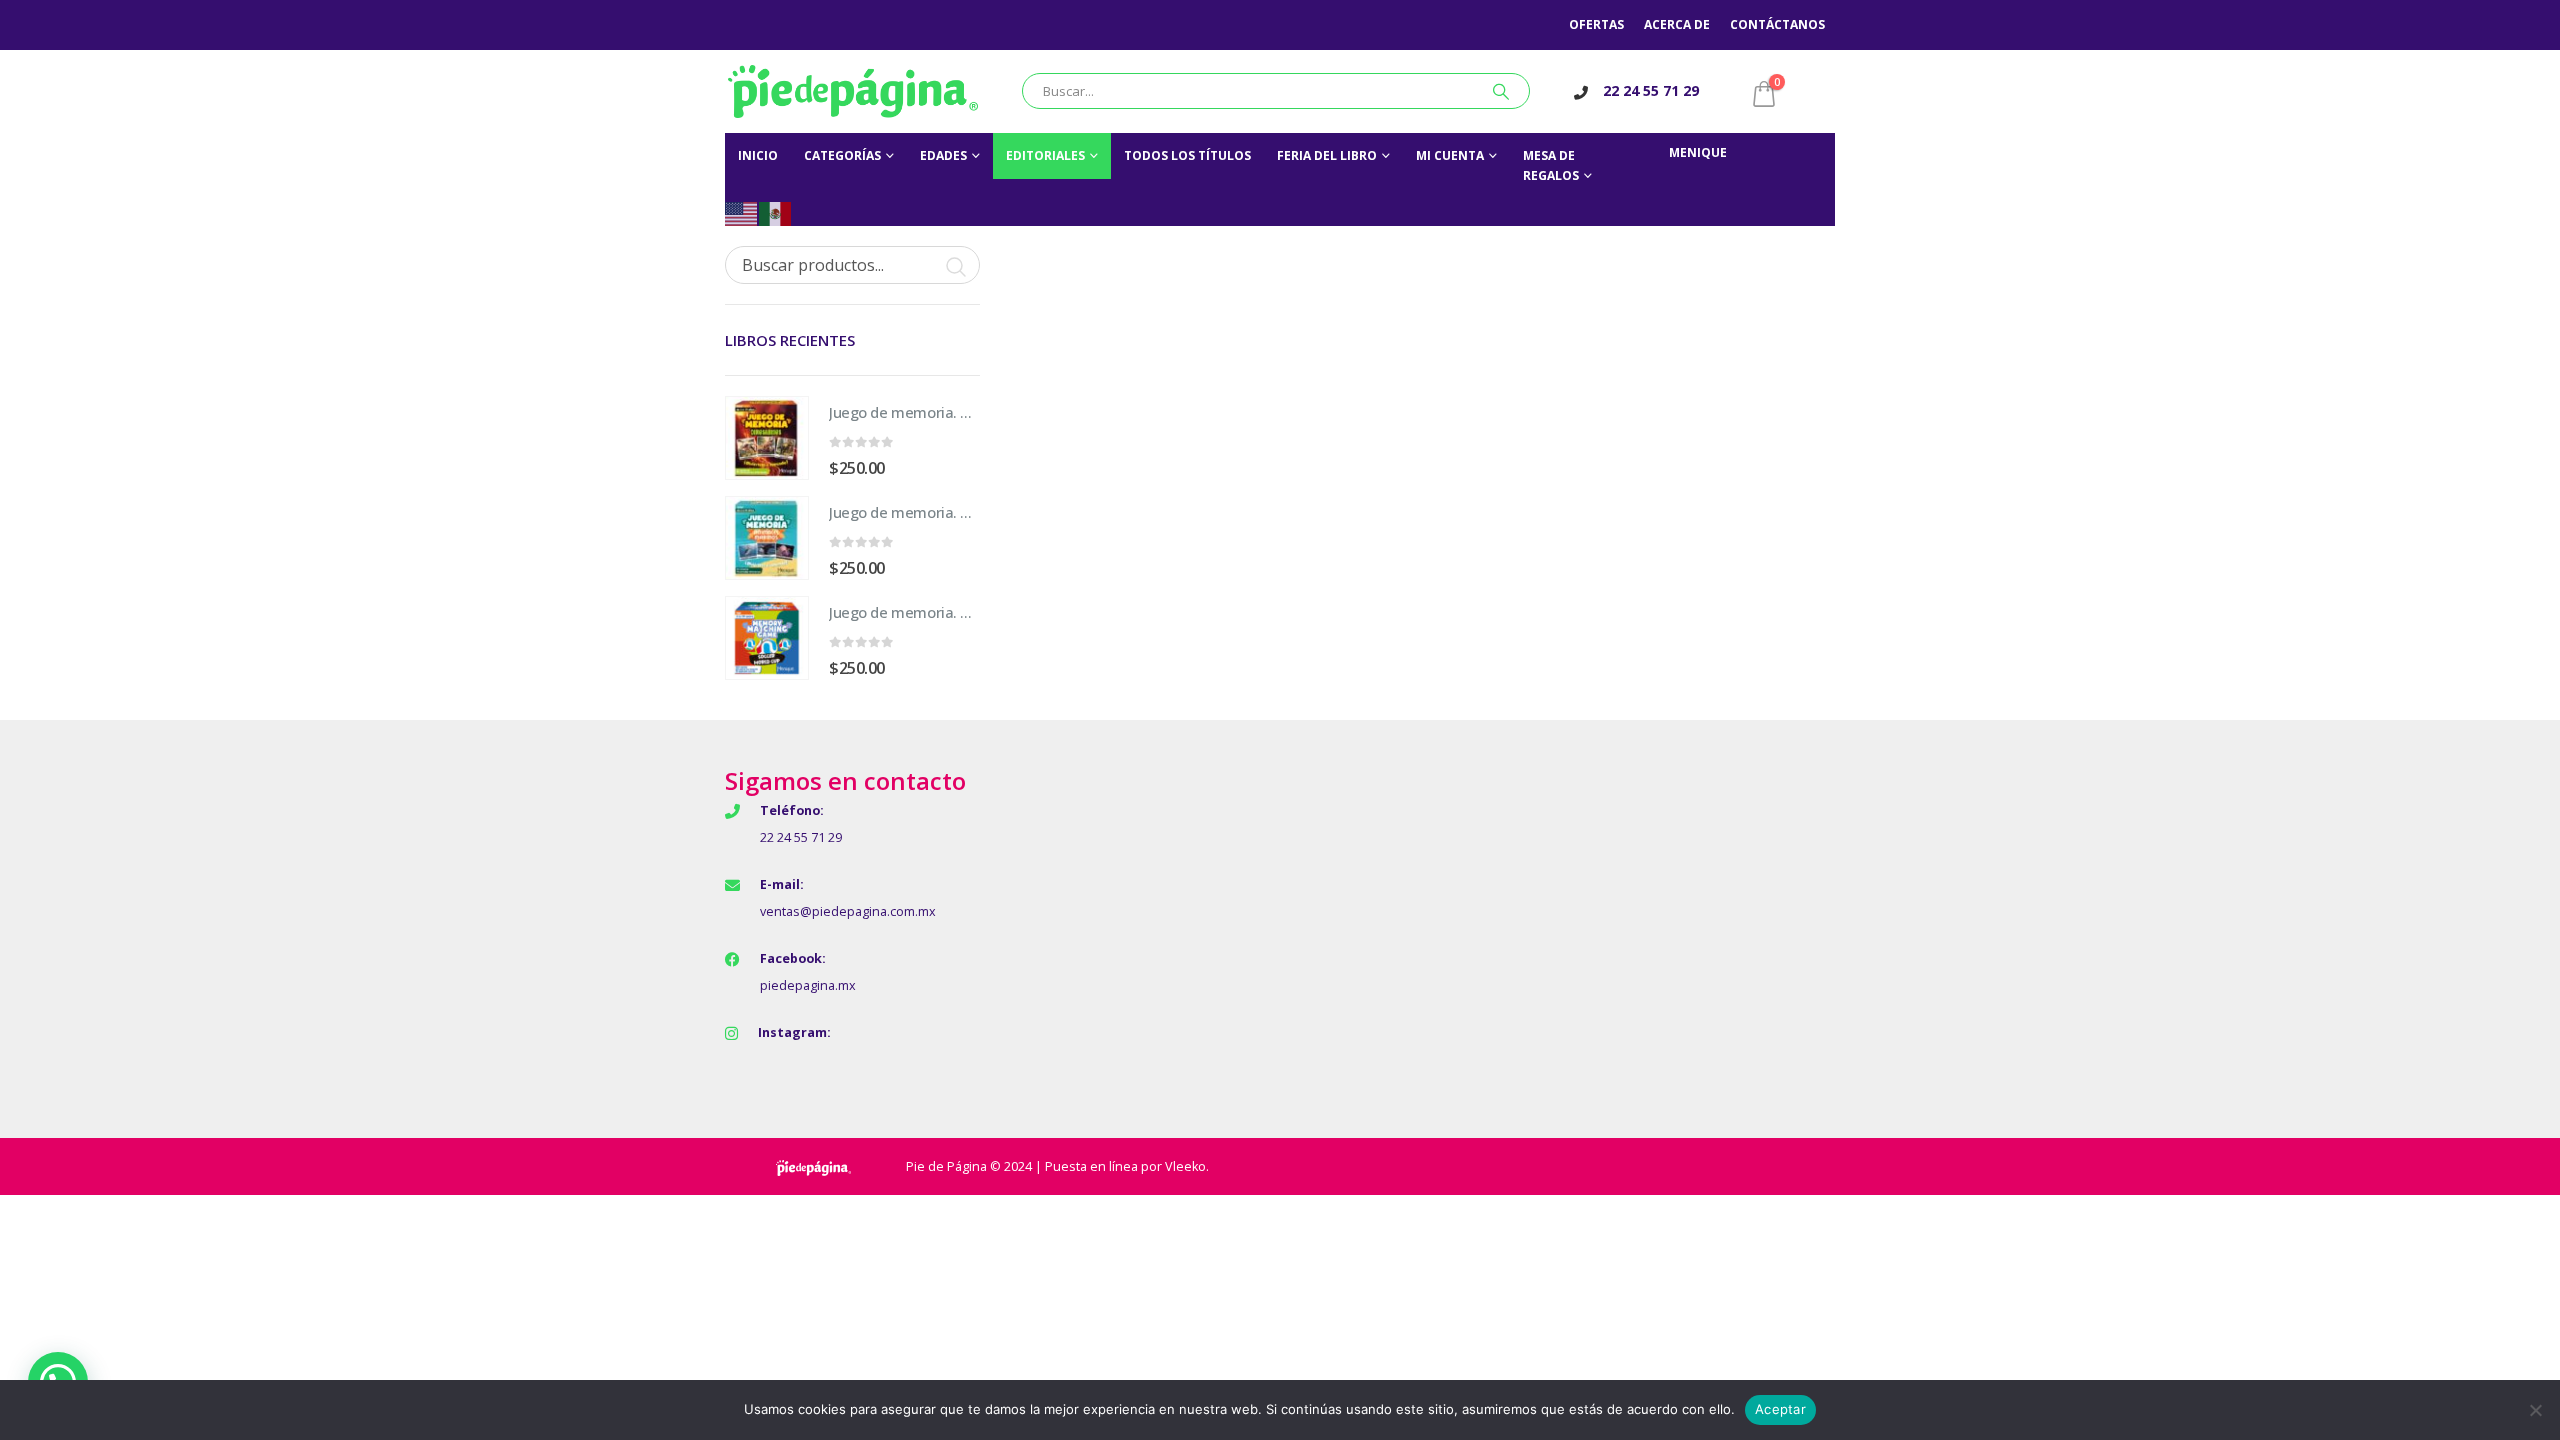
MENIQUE (1698, 152)
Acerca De (1677, 24)
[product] (767, 438)
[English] (742, 212)
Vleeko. (1187, 1166)
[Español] (776, 212)
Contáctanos (1777, 24)
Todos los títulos (1187, 155)
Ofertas (1596, 24)
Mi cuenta (1450, 155)
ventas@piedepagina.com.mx (848, 911)
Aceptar (1780, 1409)
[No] (2535, 1410)
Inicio (758, 155)
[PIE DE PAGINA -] (853, 91)
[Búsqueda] (1501, 91)
